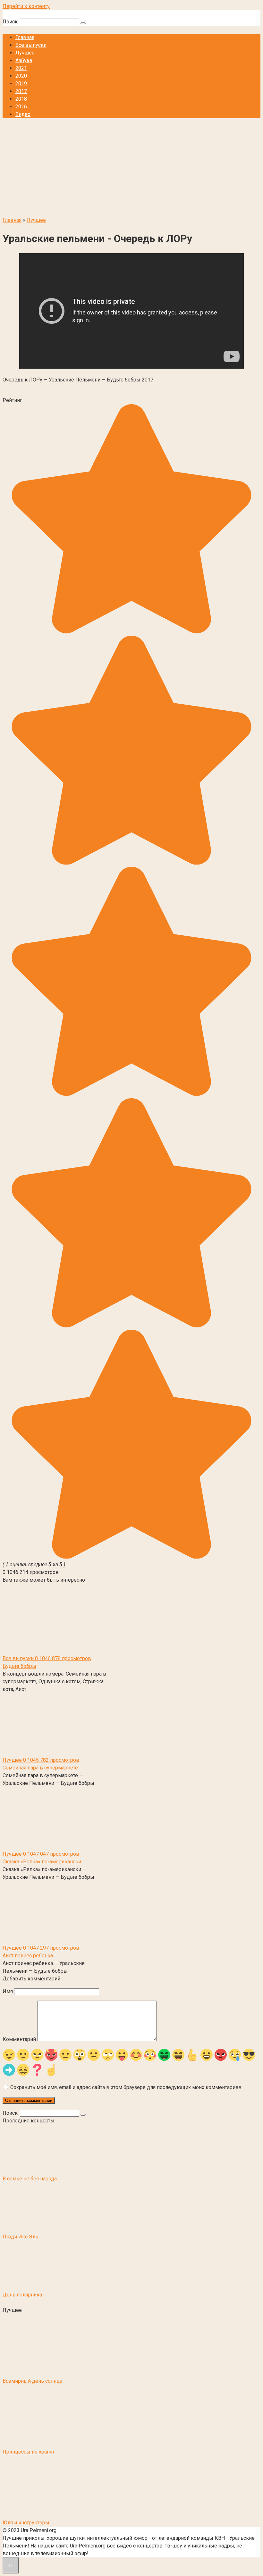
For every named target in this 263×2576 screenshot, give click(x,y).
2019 (21, 84)
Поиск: (11, 22)
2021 (21, 68)
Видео (23, 114)
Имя (8, 1991)
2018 (21, 99)
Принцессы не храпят (29, 2452)
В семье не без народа (30, 2179)
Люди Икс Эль (20, 2237)
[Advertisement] (131, 168)
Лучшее (25, 53)
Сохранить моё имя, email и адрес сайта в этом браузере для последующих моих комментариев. (126, 2087)
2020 (21, 76)
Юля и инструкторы (26, 2523)
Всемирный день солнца (32, 2381)
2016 (21, 107)
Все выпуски (31, 45)
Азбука (24, 60)
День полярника (22, 2295)
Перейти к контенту (26, 6)
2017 (21, 91)
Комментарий (19, 2039)
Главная (25, 37)
